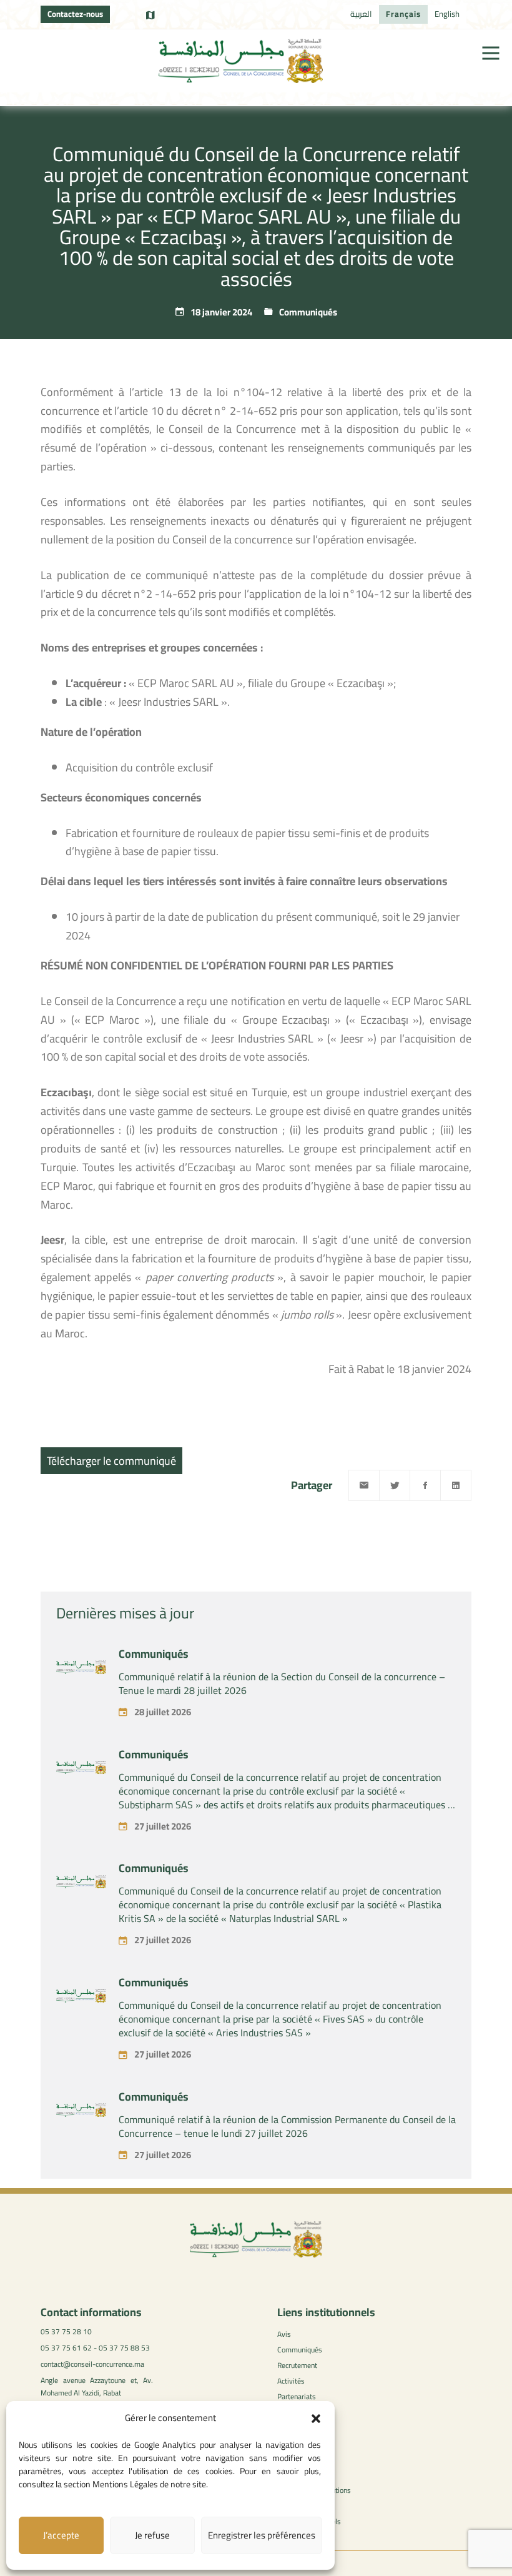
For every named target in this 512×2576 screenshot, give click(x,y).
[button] (316, 2419)
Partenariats (297, 2396)
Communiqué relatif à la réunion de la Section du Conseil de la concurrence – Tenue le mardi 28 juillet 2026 (282, 1683)
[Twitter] (395, 1485)
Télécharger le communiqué (111, 1461)
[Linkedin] (456, 1485)
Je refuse (152, 2535)
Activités (291, 2381)
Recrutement (297, 2365)
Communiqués (308, 312)
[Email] (364, 1485)
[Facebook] (425, 1485)
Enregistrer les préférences (262, 2535)
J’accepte (61, 2535)
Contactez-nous (75, 14)
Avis (284, 2334)
